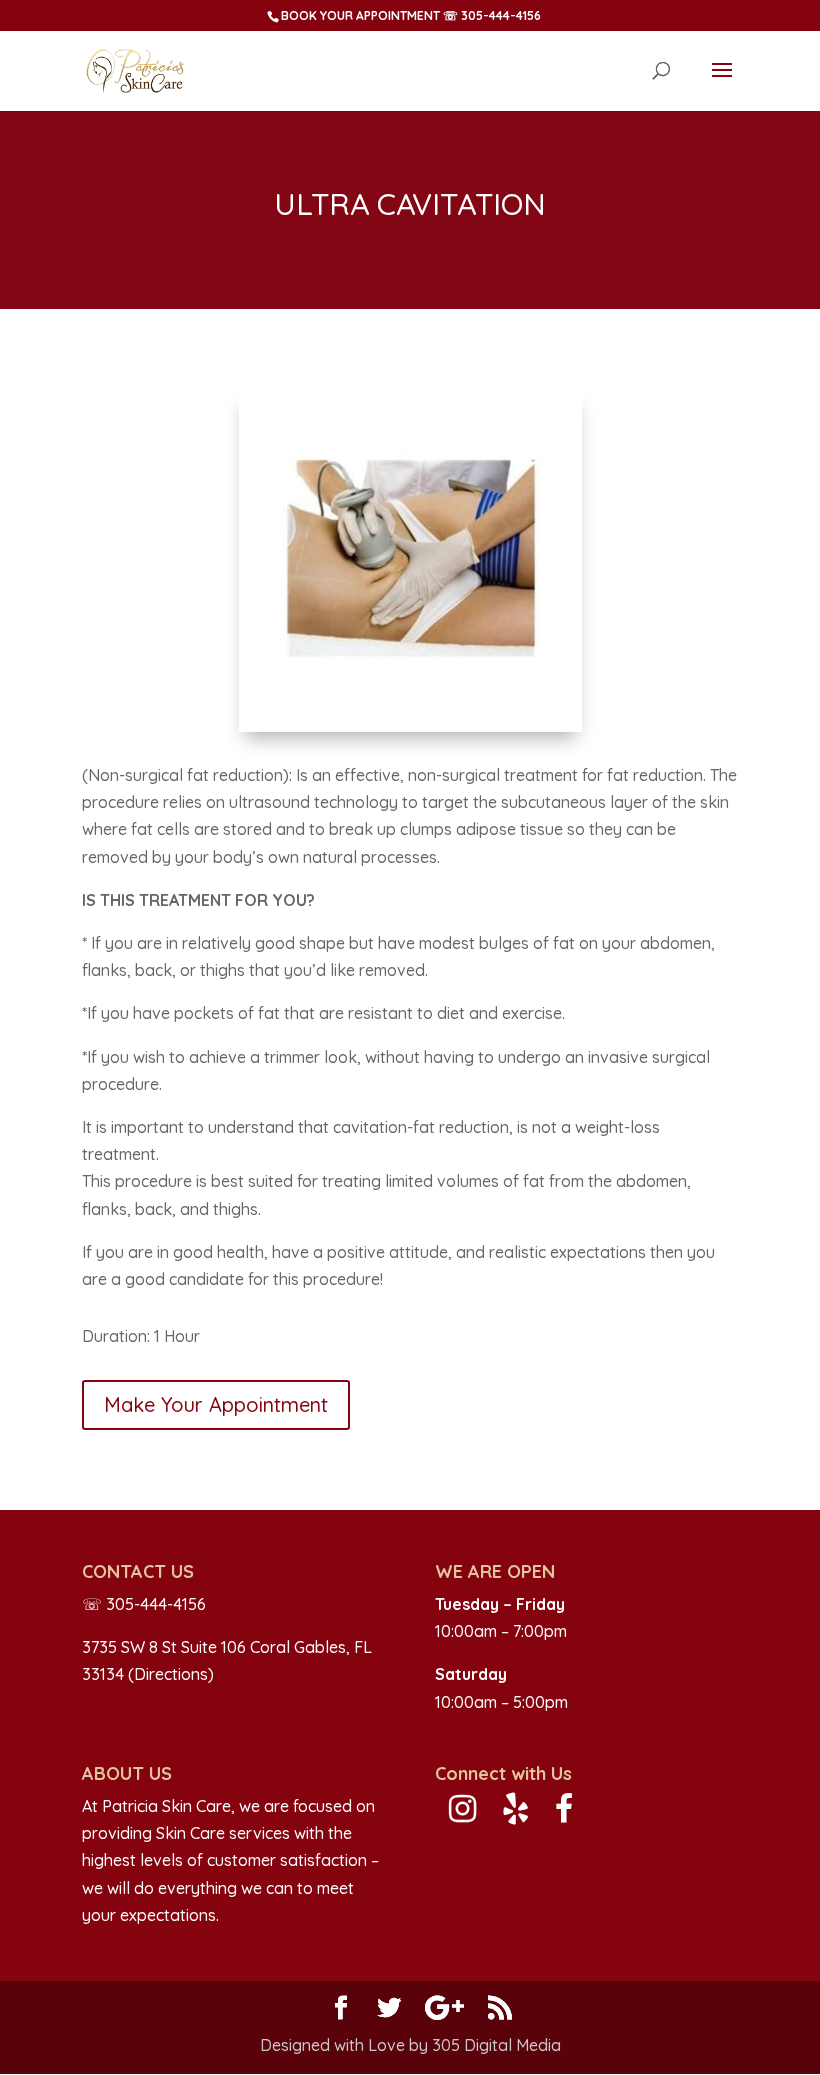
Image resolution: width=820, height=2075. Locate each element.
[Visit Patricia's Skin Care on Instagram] (462, 1814)
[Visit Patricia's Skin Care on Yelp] (515, 1814)
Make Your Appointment (216, 1404)
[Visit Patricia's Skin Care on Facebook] (564, 1814)
